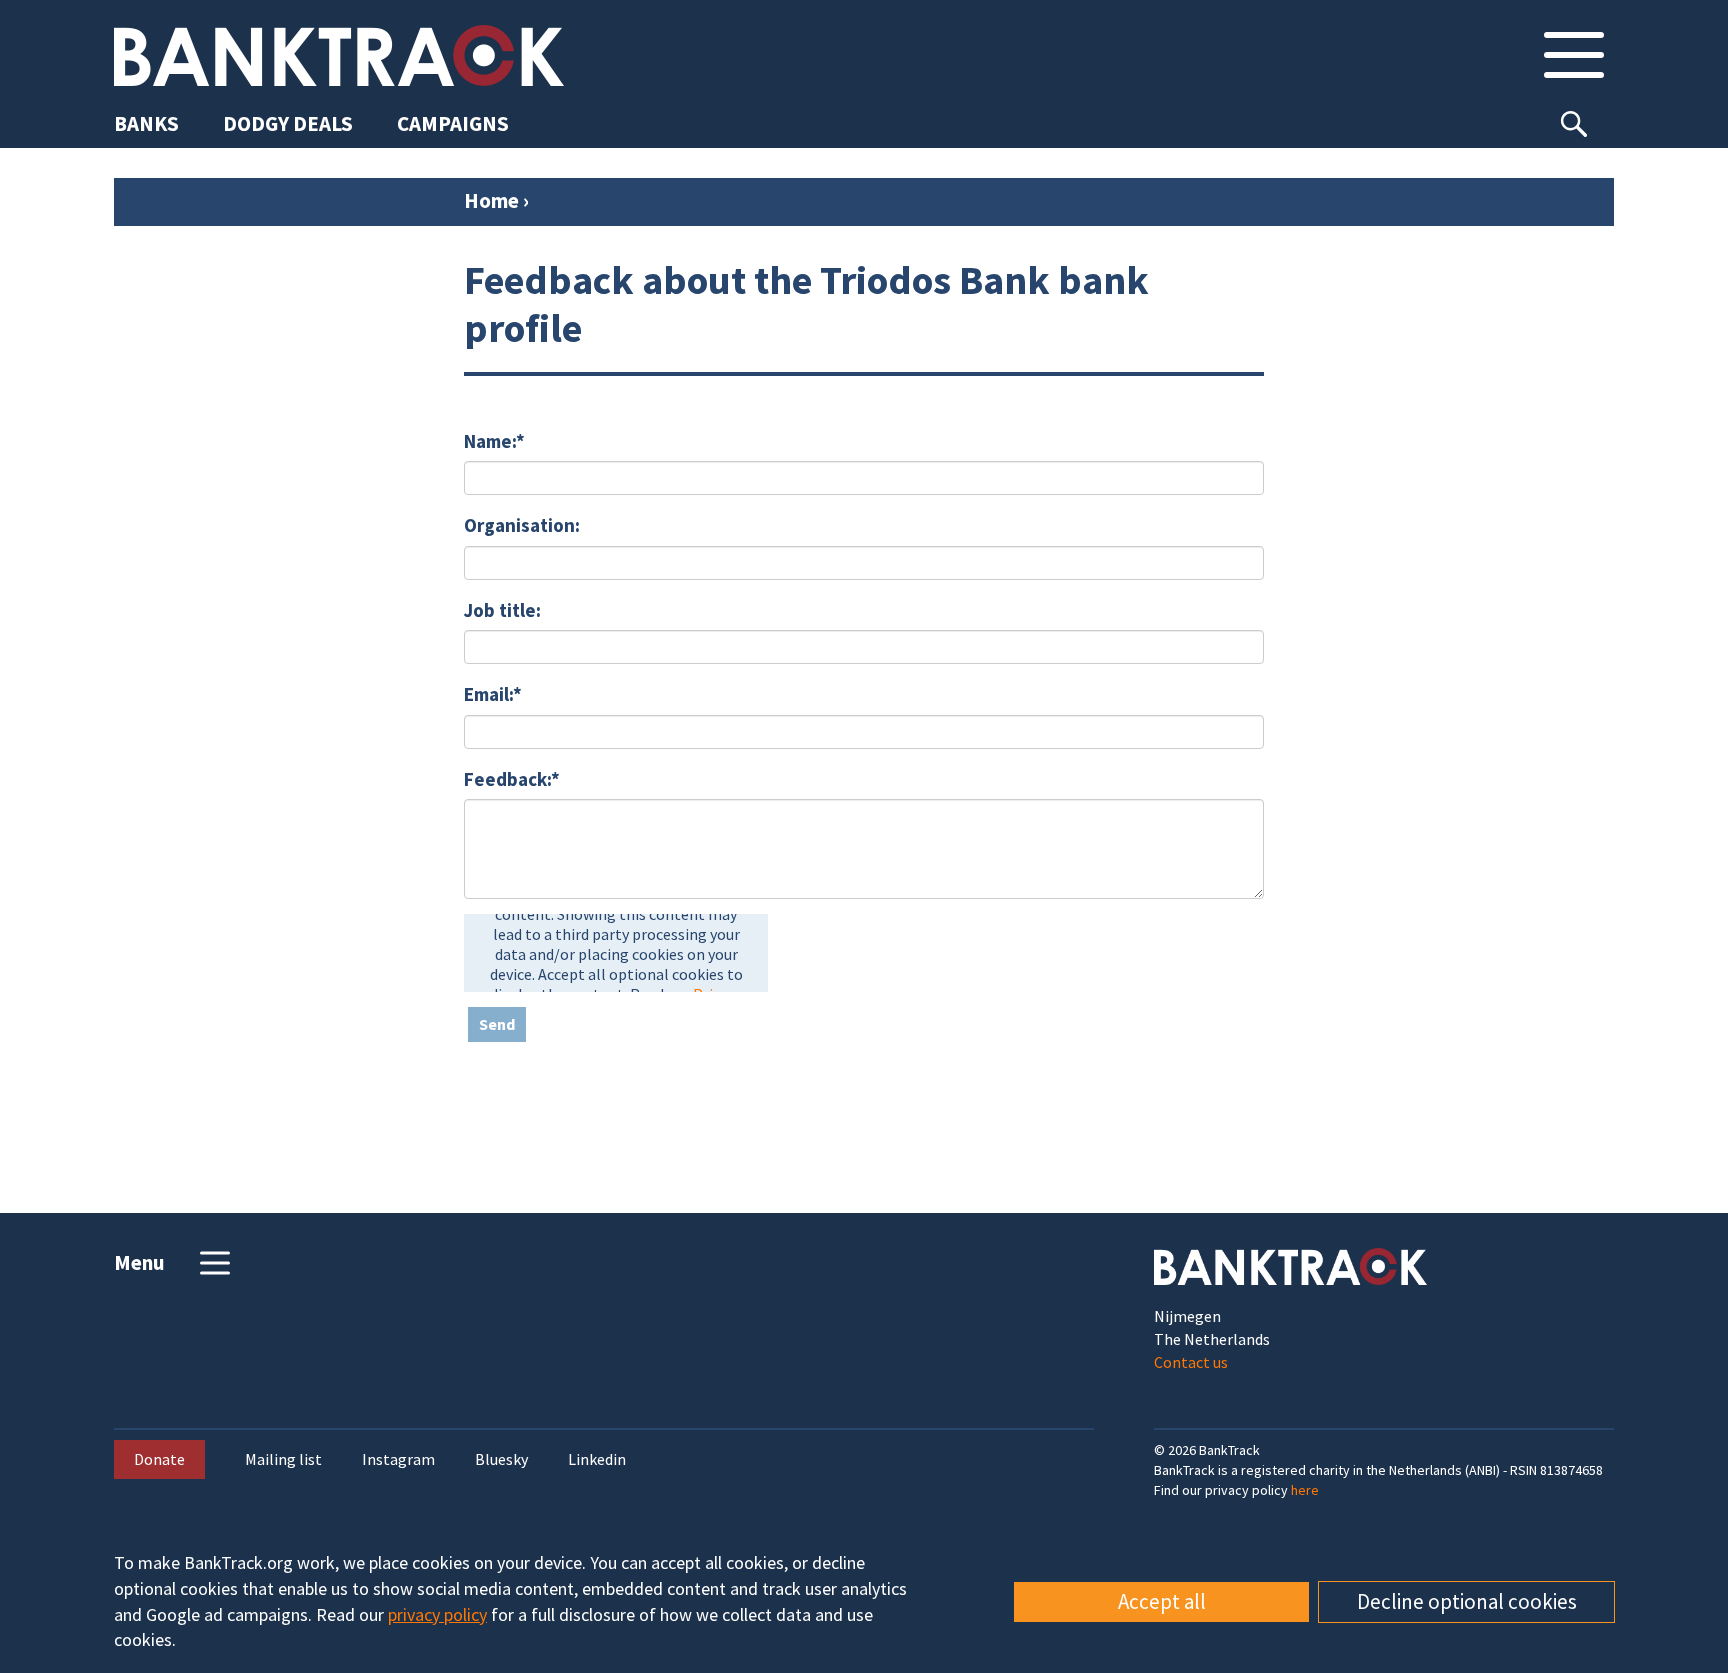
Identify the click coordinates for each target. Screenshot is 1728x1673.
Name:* (494, 441)
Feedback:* (512, 779)
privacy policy (437, 1614)
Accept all (1162, 1601)
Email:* (493, 694)
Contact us (1191, 1362)
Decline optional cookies (1467, 1601)
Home (491, 200)
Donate (159, 1459)
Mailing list (283, 1459)
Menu (139, 1262)
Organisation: (522, 525)
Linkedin (597, 1459)
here (1305, 1490)
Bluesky (501, 1459)
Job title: (502, 610)
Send (497, 1024)
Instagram (398, 1459)
